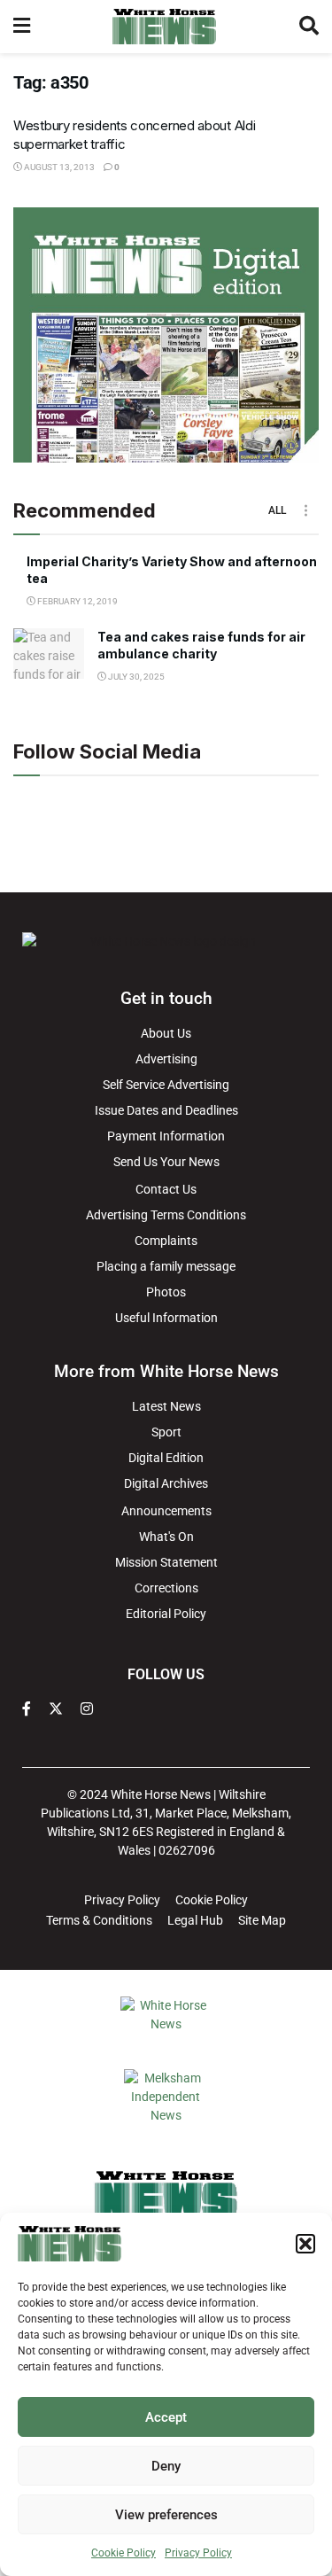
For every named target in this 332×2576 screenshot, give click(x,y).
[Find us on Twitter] (56, 1709)
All (277, 510)
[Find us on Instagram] (87, 1709)
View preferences (166, 2515)
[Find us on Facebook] (27, 1709)
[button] (305, 2244)
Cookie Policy (124, 2553)
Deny (166, 2466)
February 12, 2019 (77, 601)
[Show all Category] (305, 510)
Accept (166, 2417)
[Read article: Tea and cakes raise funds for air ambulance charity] (49, 654)
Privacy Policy (198, 2553)
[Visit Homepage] (164, 27)
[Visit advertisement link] (166, 335)
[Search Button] (309, 27)
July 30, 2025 (135, 677)
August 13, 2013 (58, 167)
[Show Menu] (22, 27)
